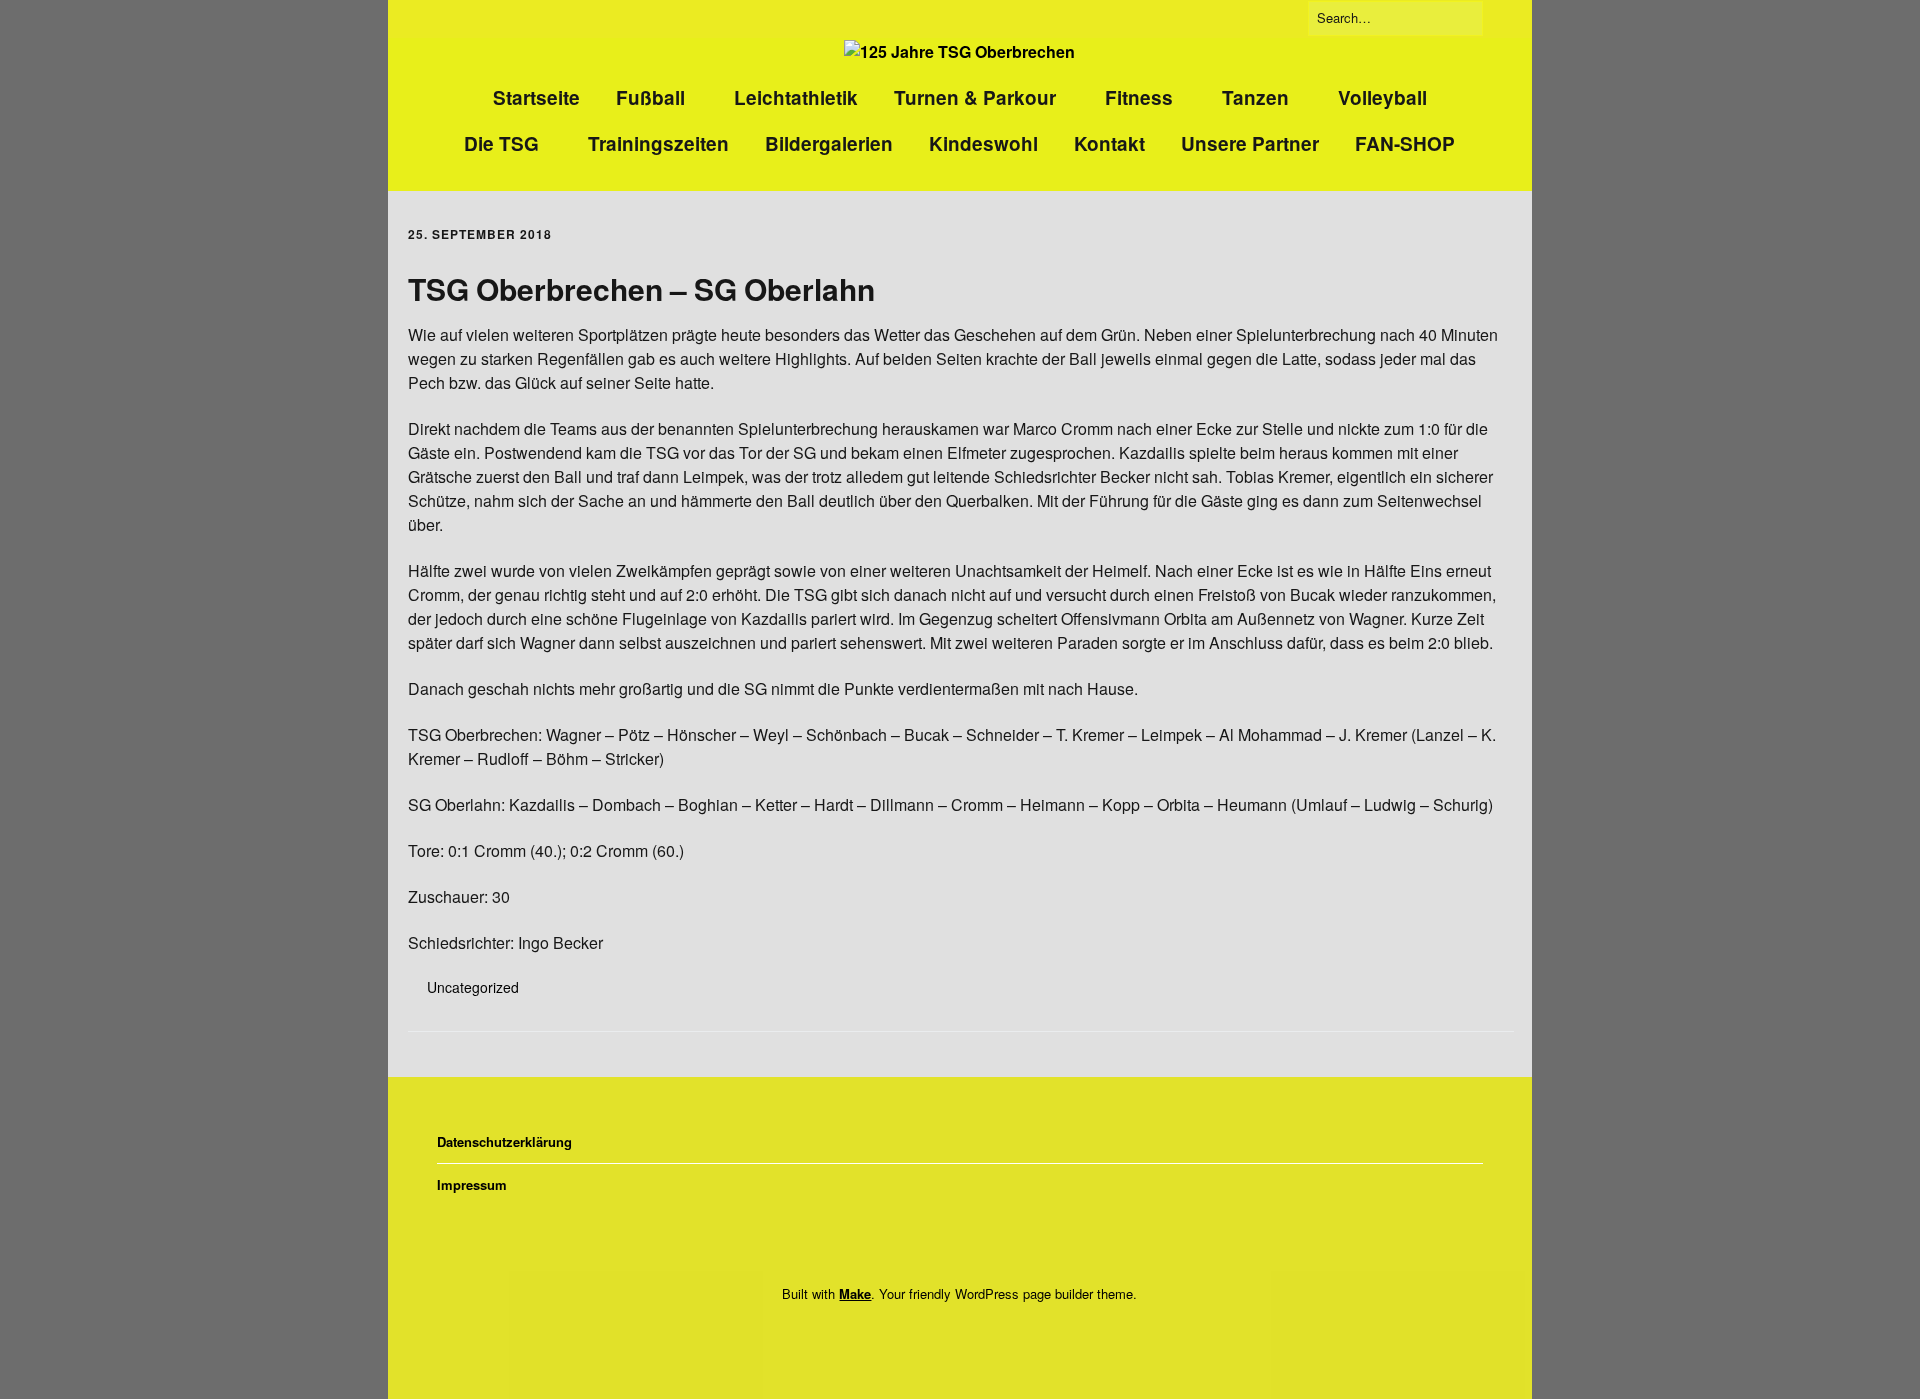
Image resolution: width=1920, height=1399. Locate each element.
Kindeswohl (983, 143)
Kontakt (1109, 143)
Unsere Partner (1250, 143)
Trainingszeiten (658, 143)
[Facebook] (927, 1335)
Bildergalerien (829, 143)
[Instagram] (954, 1335)
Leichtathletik (796, 97)
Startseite (536, 97)
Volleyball (1382, 97)
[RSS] (987, 1335)
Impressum (472, 1184)
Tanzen (1255, 97)
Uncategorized (473, 987)
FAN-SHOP (1405, 143)
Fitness (1139, 97)
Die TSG (501, 143)
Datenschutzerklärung (504, 1141)
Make (855, 1293)
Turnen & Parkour (975, 97)
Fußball (650, 97)
